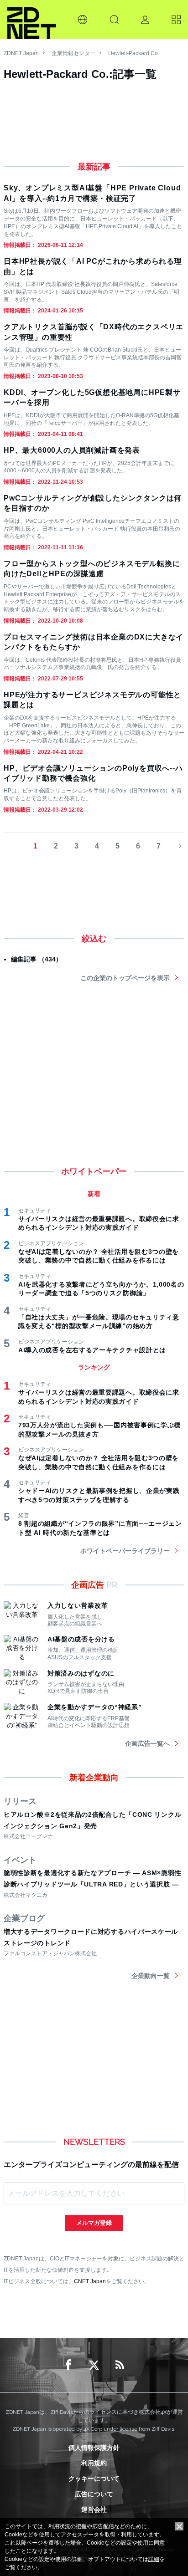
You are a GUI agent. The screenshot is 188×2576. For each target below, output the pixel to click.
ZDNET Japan (21, 53)
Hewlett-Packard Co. (134, 53)
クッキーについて (94, 2479)
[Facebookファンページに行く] (68, 2365)
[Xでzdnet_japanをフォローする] (94, 2365)
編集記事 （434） (37, 959)
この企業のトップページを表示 (125, 978)
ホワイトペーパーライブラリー (125, 1551)
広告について (94, 2494)
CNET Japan (90, 2281)
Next (177, 846)
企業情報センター (73, 53)
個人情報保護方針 (94, 2448)
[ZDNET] (32, 20)
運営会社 (94, 2510)
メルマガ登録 (94, 2223)
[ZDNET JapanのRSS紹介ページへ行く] (120, 2365)
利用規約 (94, 2463)
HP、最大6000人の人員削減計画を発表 (72, 450)
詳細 (154, 2559)
